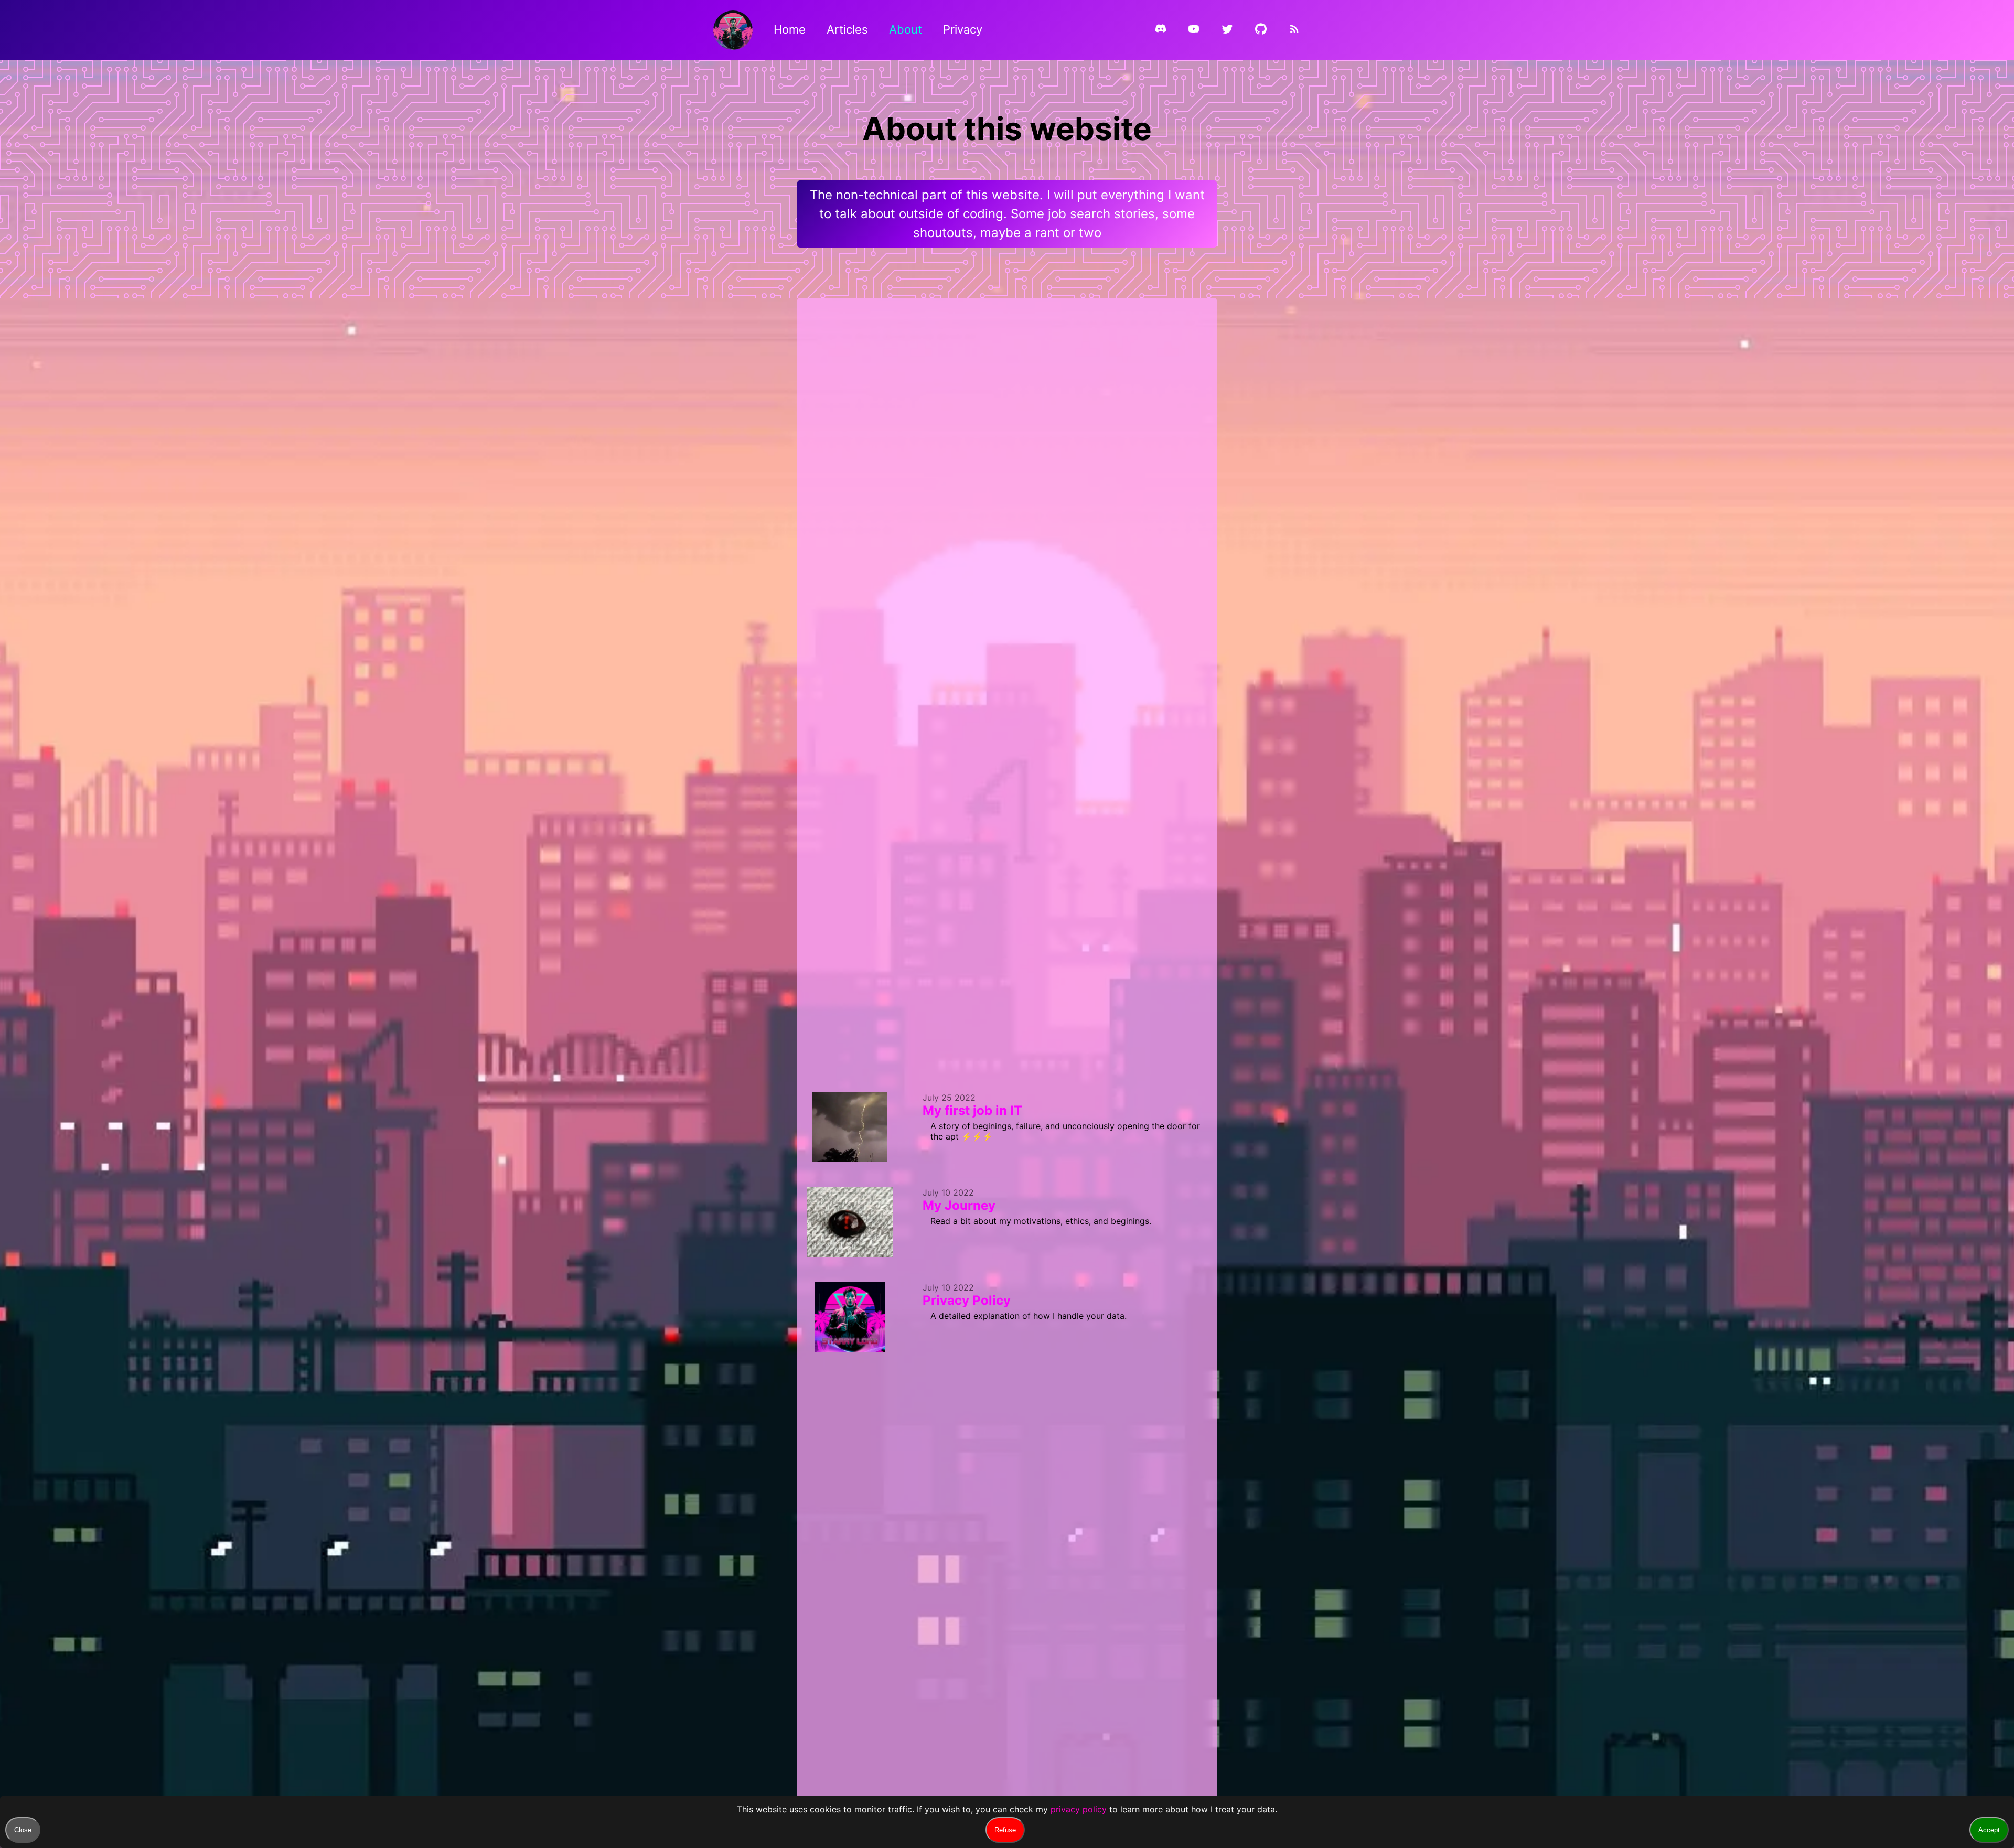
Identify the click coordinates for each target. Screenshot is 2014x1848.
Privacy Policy (967, 1300)
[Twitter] (1227, 31)
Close (23, 1830)
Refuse (1005, 1830)
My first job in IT (972, 1110)
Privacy (963, 29)
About (906, 29)
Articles (847, 29)
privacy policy (1079, 1809)
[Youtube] (1194, 31)
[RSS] (1294, 31)
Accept (1989, 1830)
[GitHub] (1261, 31)
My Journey (959, 1205)
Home (790, 29)
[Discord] (1161, 30)
